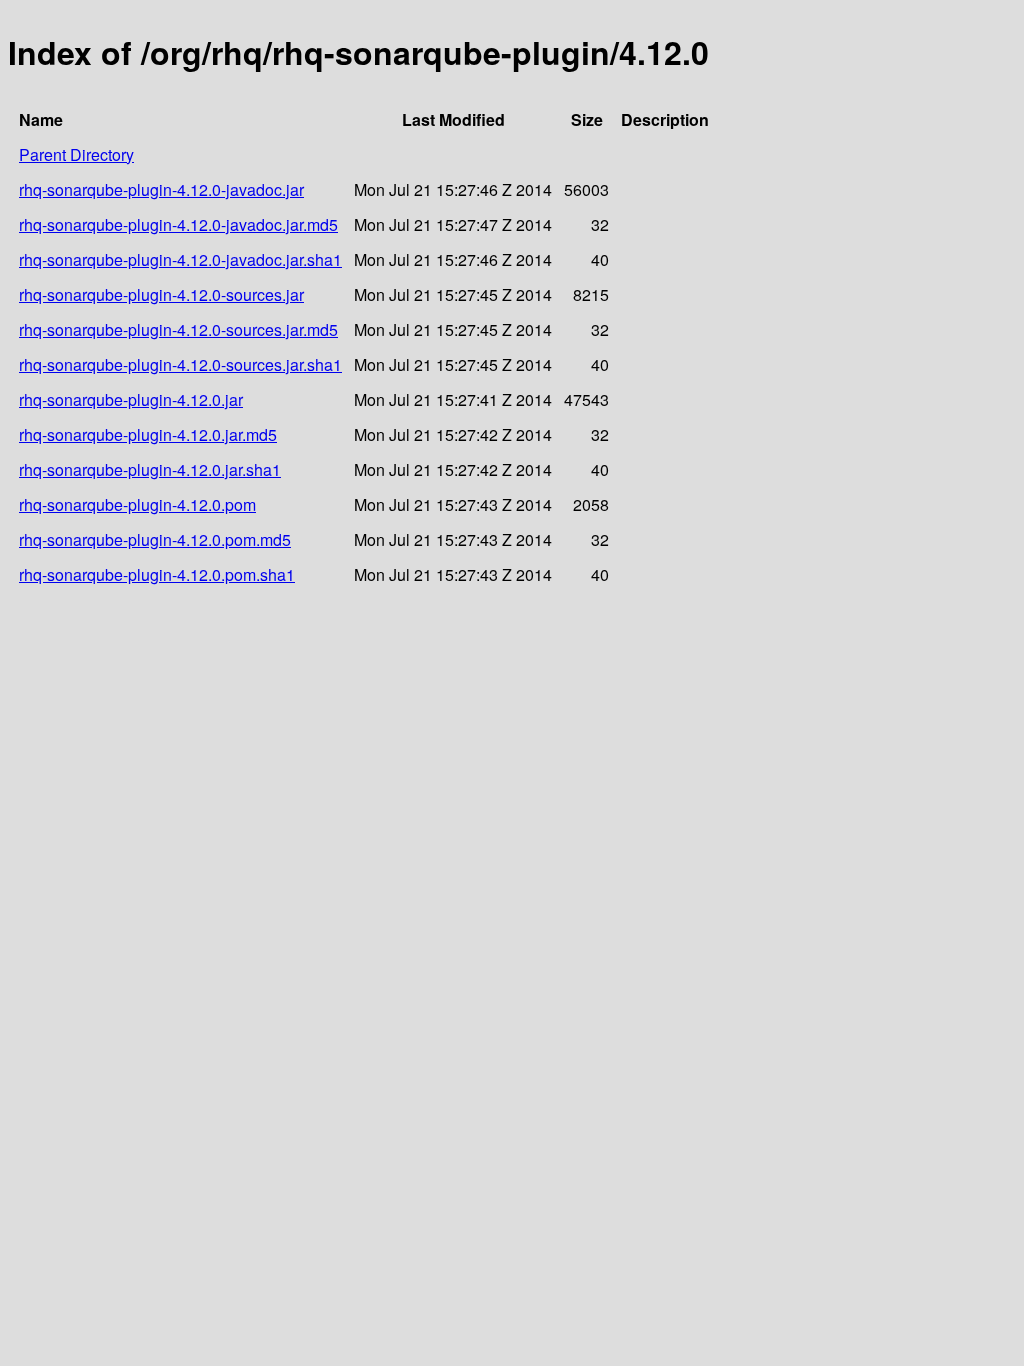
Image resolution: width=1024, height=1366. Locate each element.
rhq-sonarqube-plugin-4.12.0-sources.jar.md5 (178, 329)
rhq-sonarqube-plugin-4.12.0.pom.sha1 (157, 574)
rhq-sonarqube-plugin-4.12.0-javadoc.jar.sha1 (180, 259)
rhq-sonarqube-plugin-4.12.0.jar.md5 (148, 434)
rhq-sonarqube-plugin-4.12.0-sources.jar (161, 294)
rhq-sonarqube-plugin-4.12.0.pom (137, 504)
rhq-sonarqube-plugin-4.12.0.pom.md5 (155, 539)
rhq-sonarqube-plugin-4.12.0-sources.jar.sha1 (180, 364)
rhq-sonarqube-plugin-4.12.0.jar (131, 399)
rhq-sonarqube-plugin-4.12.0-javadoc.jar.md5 (178, 224)
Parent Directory (76, 154)
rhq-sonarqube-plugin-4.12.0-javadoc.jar (161, 189)
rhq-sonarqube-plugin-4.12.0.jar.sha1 (150, 469)
